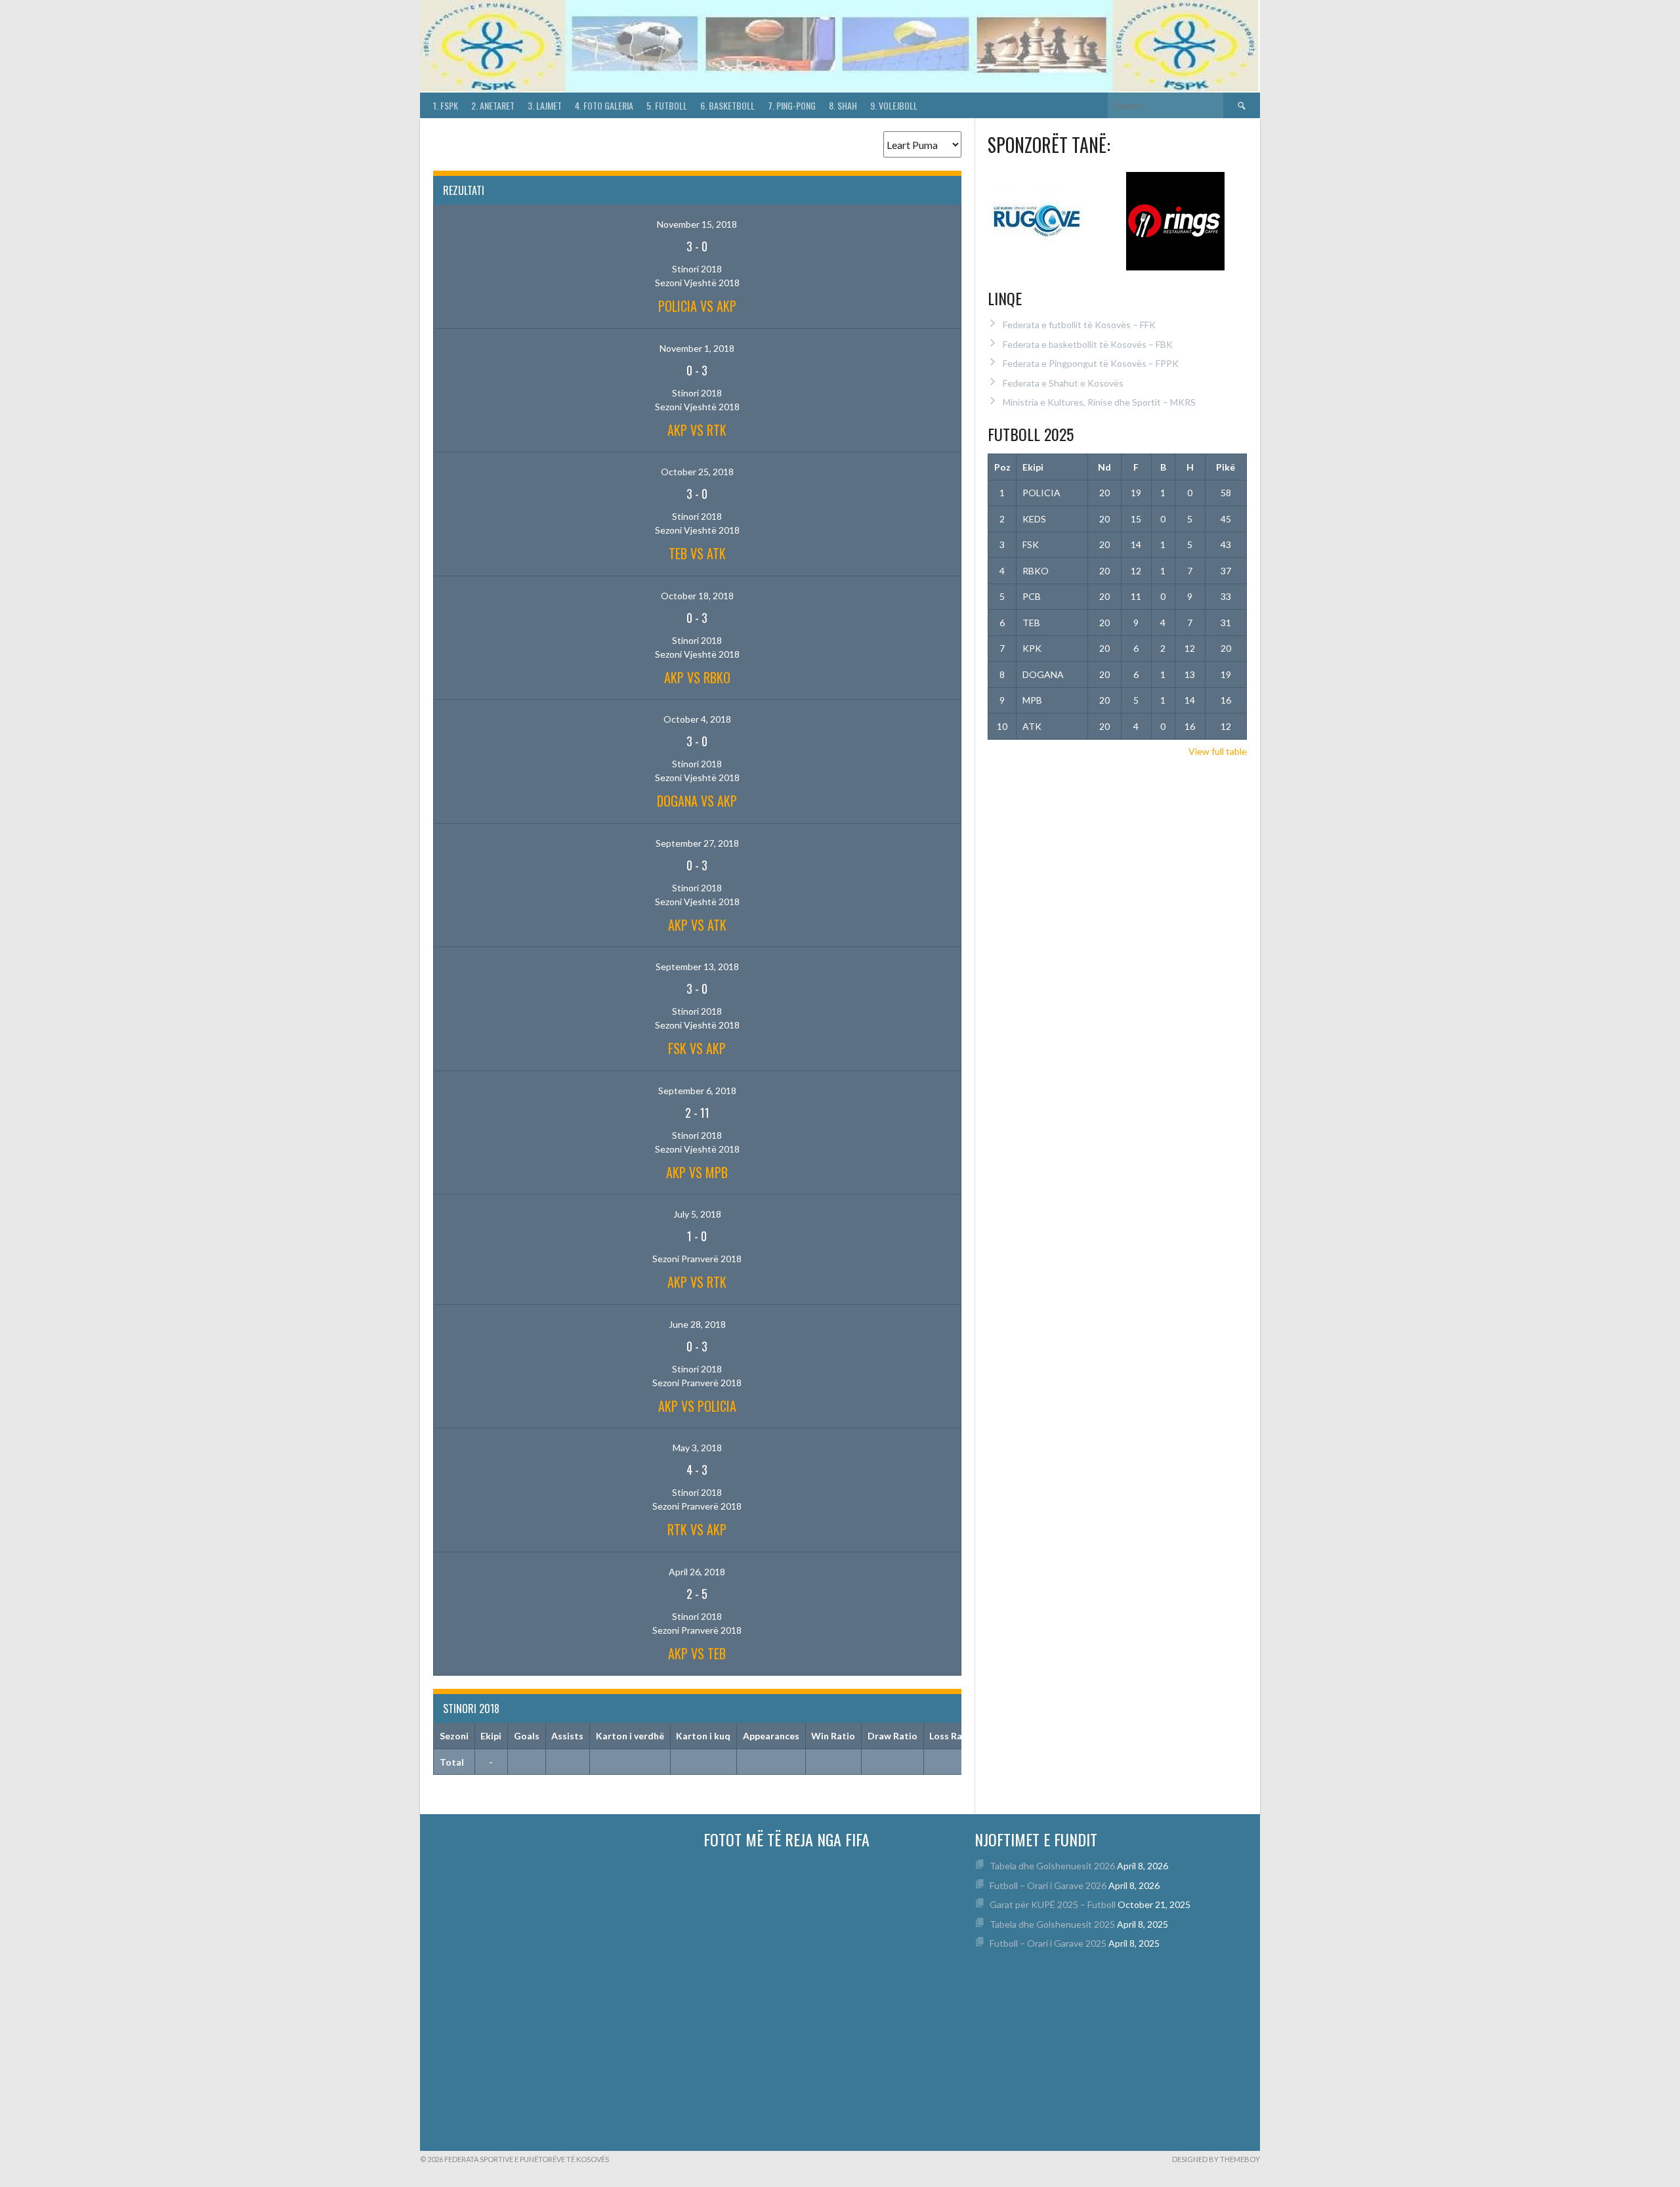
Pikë (1226, 467)
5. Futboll (667, 105)
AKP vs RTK (697, 430)
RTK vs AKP (697, 1529)
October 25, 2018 (697, 472)
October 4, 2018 (697, 719)
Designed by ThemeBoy (1216, 2159)
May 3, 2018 (697, 1448)
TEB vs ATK (697, 553)
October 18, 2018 (697, 596)
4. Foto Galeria (604, 105)
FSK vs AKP (697, 1048)
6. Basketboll (727, 105)
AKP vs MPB (697, 1172)
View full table (1218, 751)
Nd (1104, 467)
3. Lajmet (545, 105)
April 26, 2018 (697, 1572)
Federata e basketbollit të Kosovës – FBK (1088, 344)
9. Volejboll (894, 105)
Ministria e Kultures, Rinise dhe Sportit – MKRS (1099, 402)
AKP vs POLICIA (697, 1406)
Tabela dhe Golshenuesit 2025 (1052, 1924)
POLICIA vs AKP (697, 306)
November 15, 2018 (697, 224)
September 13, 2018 (697, 966)
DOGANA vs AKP (697, 801)
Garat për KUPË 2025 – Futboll (1053, 1904)
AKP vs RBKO (697, 677)
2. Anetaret (493, 105)
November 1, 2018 (697, 348)
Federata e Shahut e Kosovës (1063, 383)
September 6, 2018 (697, 1091)
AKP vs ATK (697, 925)
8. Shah (843, 105)
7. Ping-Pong (792, 105)
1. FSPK (446, 105)
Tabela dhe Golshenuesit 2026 (1052, 1866)
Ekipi (1033, 467)
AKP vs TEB (697, 1653)
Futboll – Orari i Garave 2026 (1048, 1885)
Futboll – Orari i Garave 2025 (1048, 1943)
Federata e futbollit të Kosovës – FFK (1079, 325)
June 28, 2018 (697, 1324)
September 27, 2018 (697, 843)
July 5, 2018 (697, 1214)
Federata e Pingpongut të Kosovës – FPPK (1091, 363)
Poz (1002, 467)
